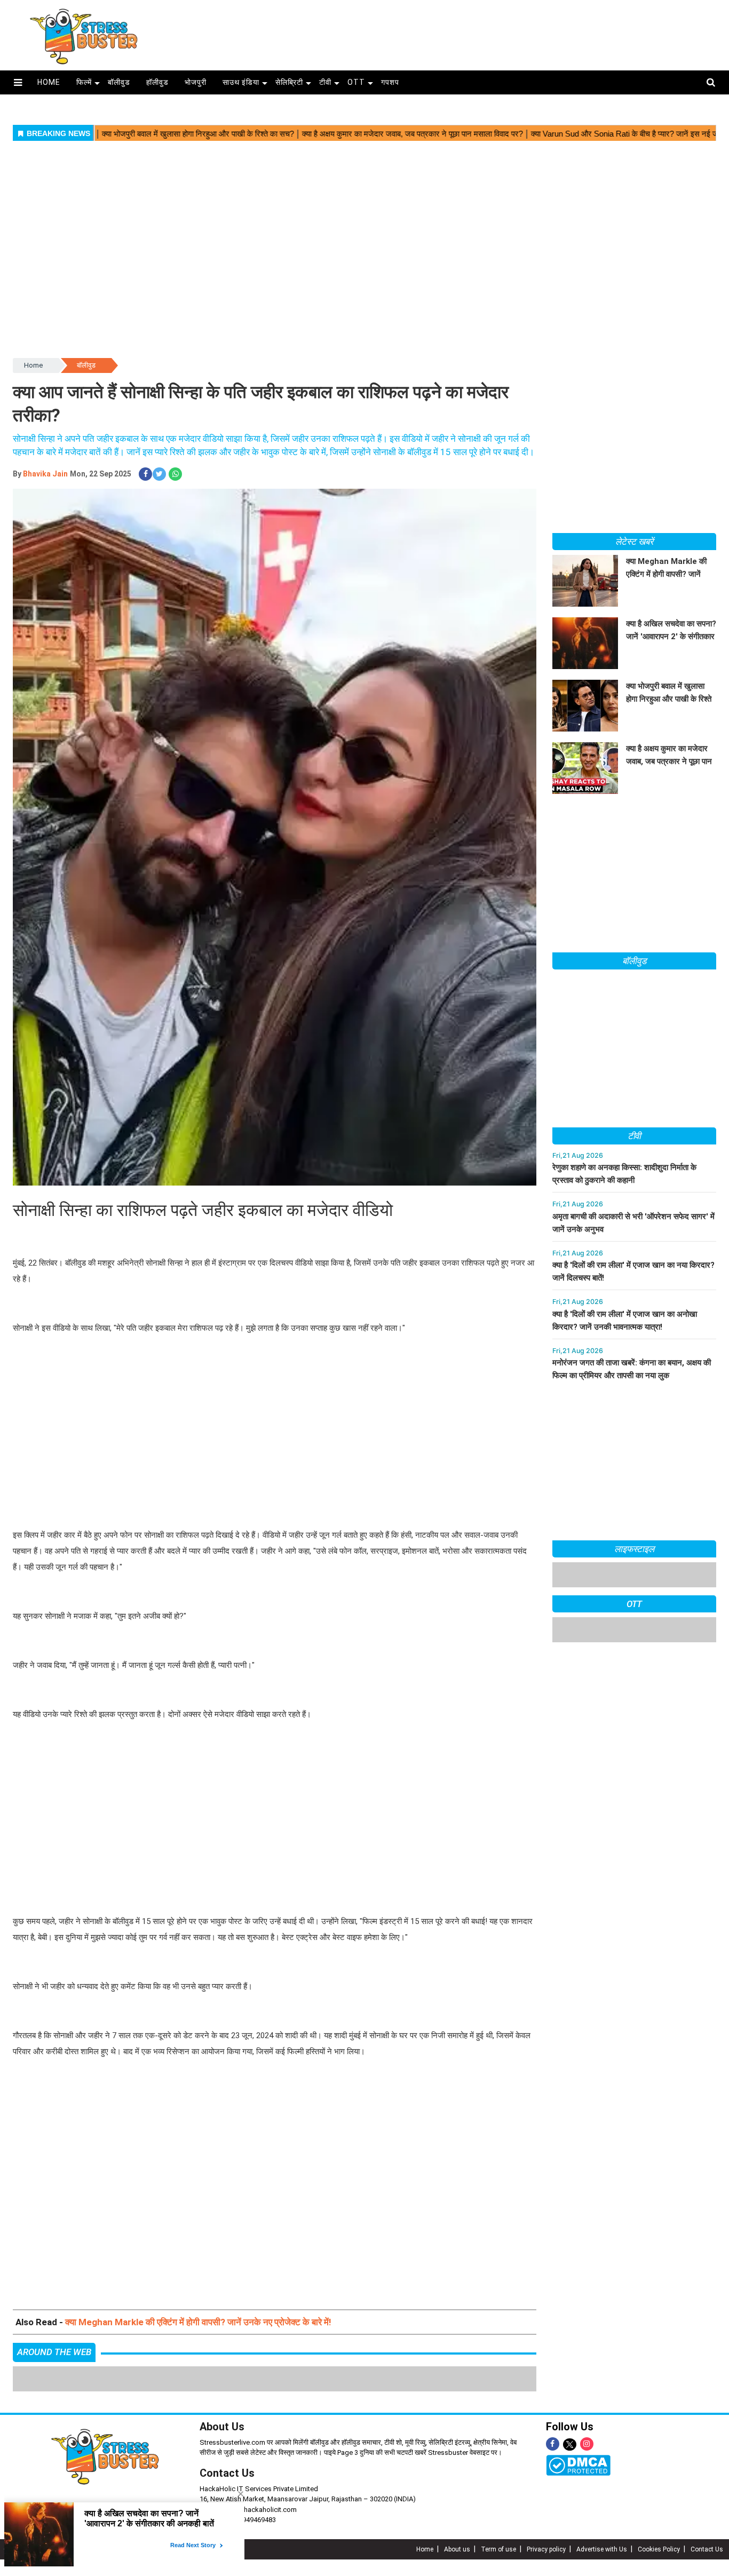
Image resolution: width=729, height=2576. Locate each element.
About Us (222, 2427)
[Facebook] (553, 2444)
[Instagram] (587, 2444)
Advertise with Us (602, 2549)
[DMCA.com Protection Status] (578, 2465)
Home (33, 365)
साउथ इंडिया (241, 82)
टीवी (325, 82)
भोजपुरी (196, 82)
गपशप (390, 82)
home (49, 82)
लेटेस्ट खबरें (634, 542)
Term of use (498, 2549)
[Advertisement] (448, 31)
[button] (18, 82)
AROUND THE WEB (54, 2352)
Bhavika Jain (45, 474)
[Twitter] (570, 2445)
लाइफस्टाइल (635, 1549)
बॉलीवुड (119, 82)
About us (457, 2549)
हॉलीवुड (157, 82)
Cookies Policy (659, 2549)
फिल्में (84, 82)
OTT (356, 82)
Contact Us (227, 2473)
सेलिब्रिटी (289, 82)
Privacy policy (546, 2549)
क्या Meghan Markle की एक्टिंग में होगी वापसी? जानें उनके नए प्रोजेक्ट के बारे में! (198, 2322)
